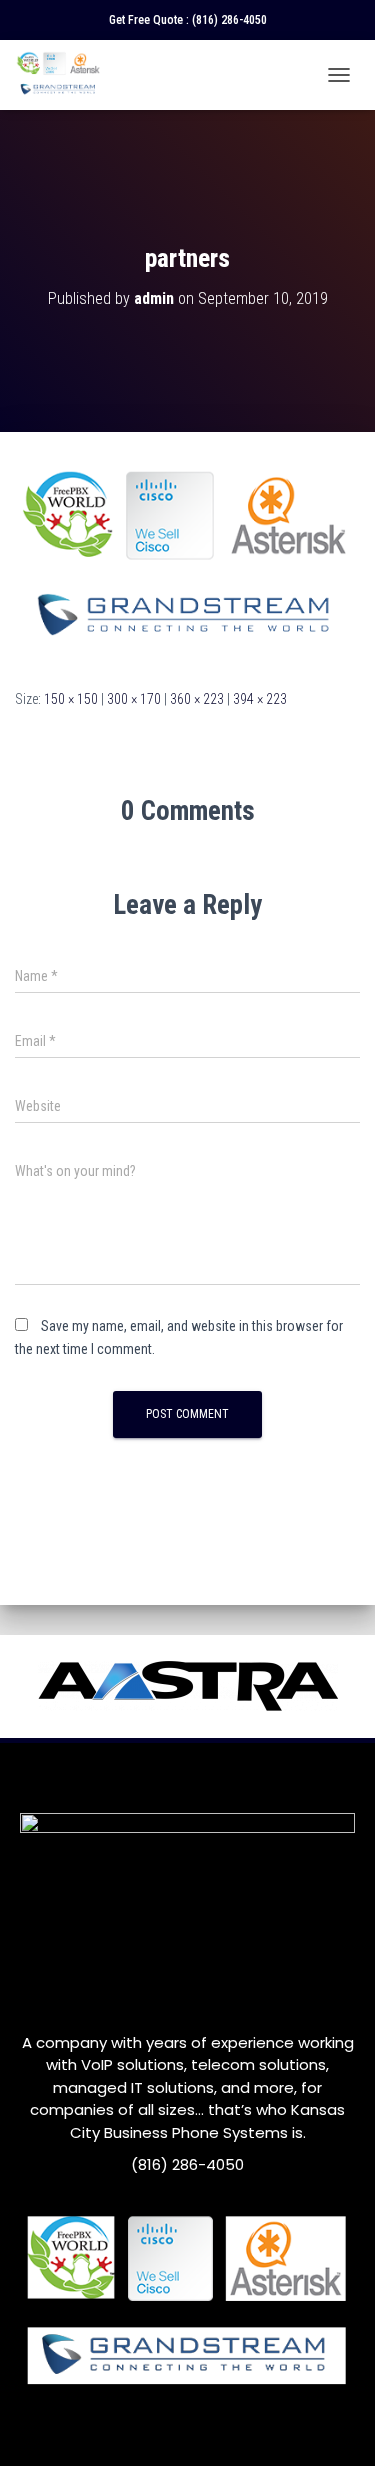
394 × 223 (260, 699)
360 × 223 (197, 699)
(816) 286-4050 (229, 20)
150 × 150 (71, 699)
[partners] (187, 559)
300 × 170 (134, 699)
